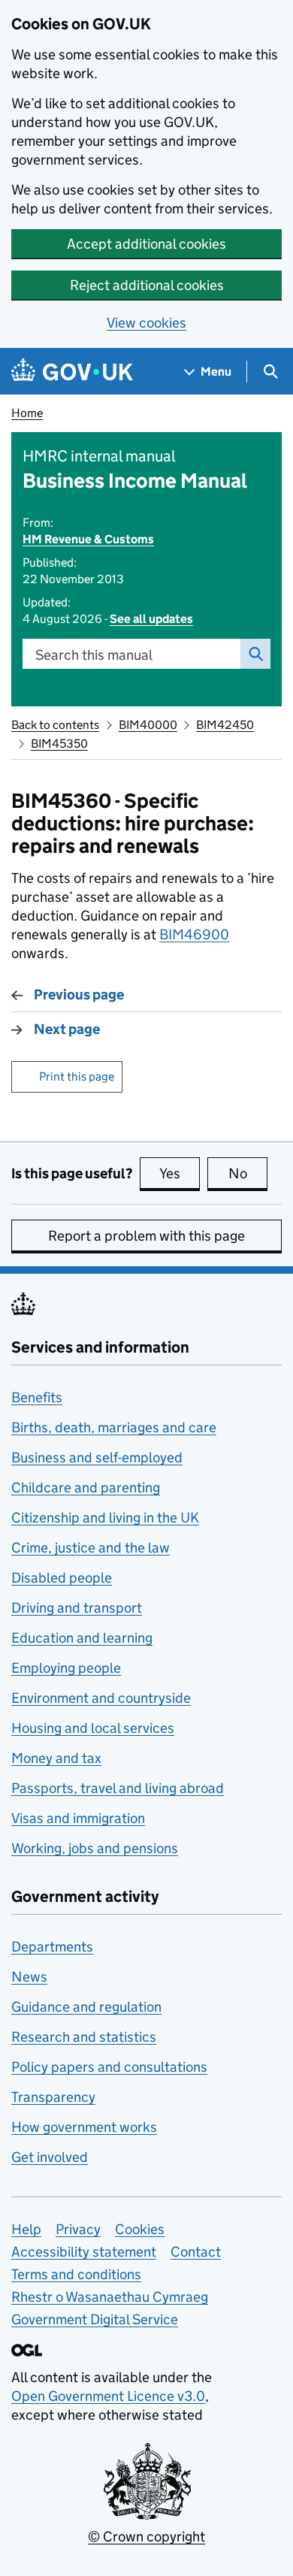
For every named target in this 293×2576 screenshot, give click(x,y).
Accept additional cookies (146, 244)
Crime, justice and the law (91, 1548)
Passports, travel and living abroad (118, 1788)
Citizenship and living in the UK (105, 1518)
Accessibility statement (84, 2252)
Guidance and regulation (86, 2007)
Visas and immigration (78, 1818)
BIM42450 (225, 725)
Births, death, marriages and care (114, 1427)
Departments (52, 1947)
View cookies (146, 323)
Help (26, 2229)
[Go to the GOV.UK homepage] (72, 372)
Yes (180, 1173)
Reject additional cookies (147, 285)
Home (27, 413)
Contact (196, 2252)
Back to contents (55, 725)
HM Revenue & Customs (88, 539)
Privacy (78, 2229)
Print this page (77, 1076)
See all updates (151, 619)
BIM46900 (194, 934)
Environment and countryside (101, 1698)
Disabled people (62, 1578)
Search (255, 654)
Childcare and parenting (86, 1488)
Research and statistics (84, 2037)
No (248, 1173)
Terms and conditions (76, 2274)
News (29, 1977)
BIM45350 (59, 744)
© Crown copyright (146, 2537)
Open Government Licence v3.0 (108, 2396)
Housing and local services (93, 1728)
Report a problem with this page (146, 1236)
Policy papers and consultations (109, 2067)
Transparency (53, 2097)
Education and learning (82, 1638)
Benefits (37, 1397)
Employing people (66, 1668)
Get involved (50, 2157)
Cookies (140, 2229)
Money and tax (56, 1758)
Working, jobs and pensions (95, 1848)
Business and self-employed (97, 1457)
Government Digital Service (95, 2319)
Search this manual (94, 655)
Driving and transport (77, 1608)
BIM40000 (148, 725)
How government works (84, 2127)
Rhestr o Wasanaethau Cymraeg (110, 2297)
